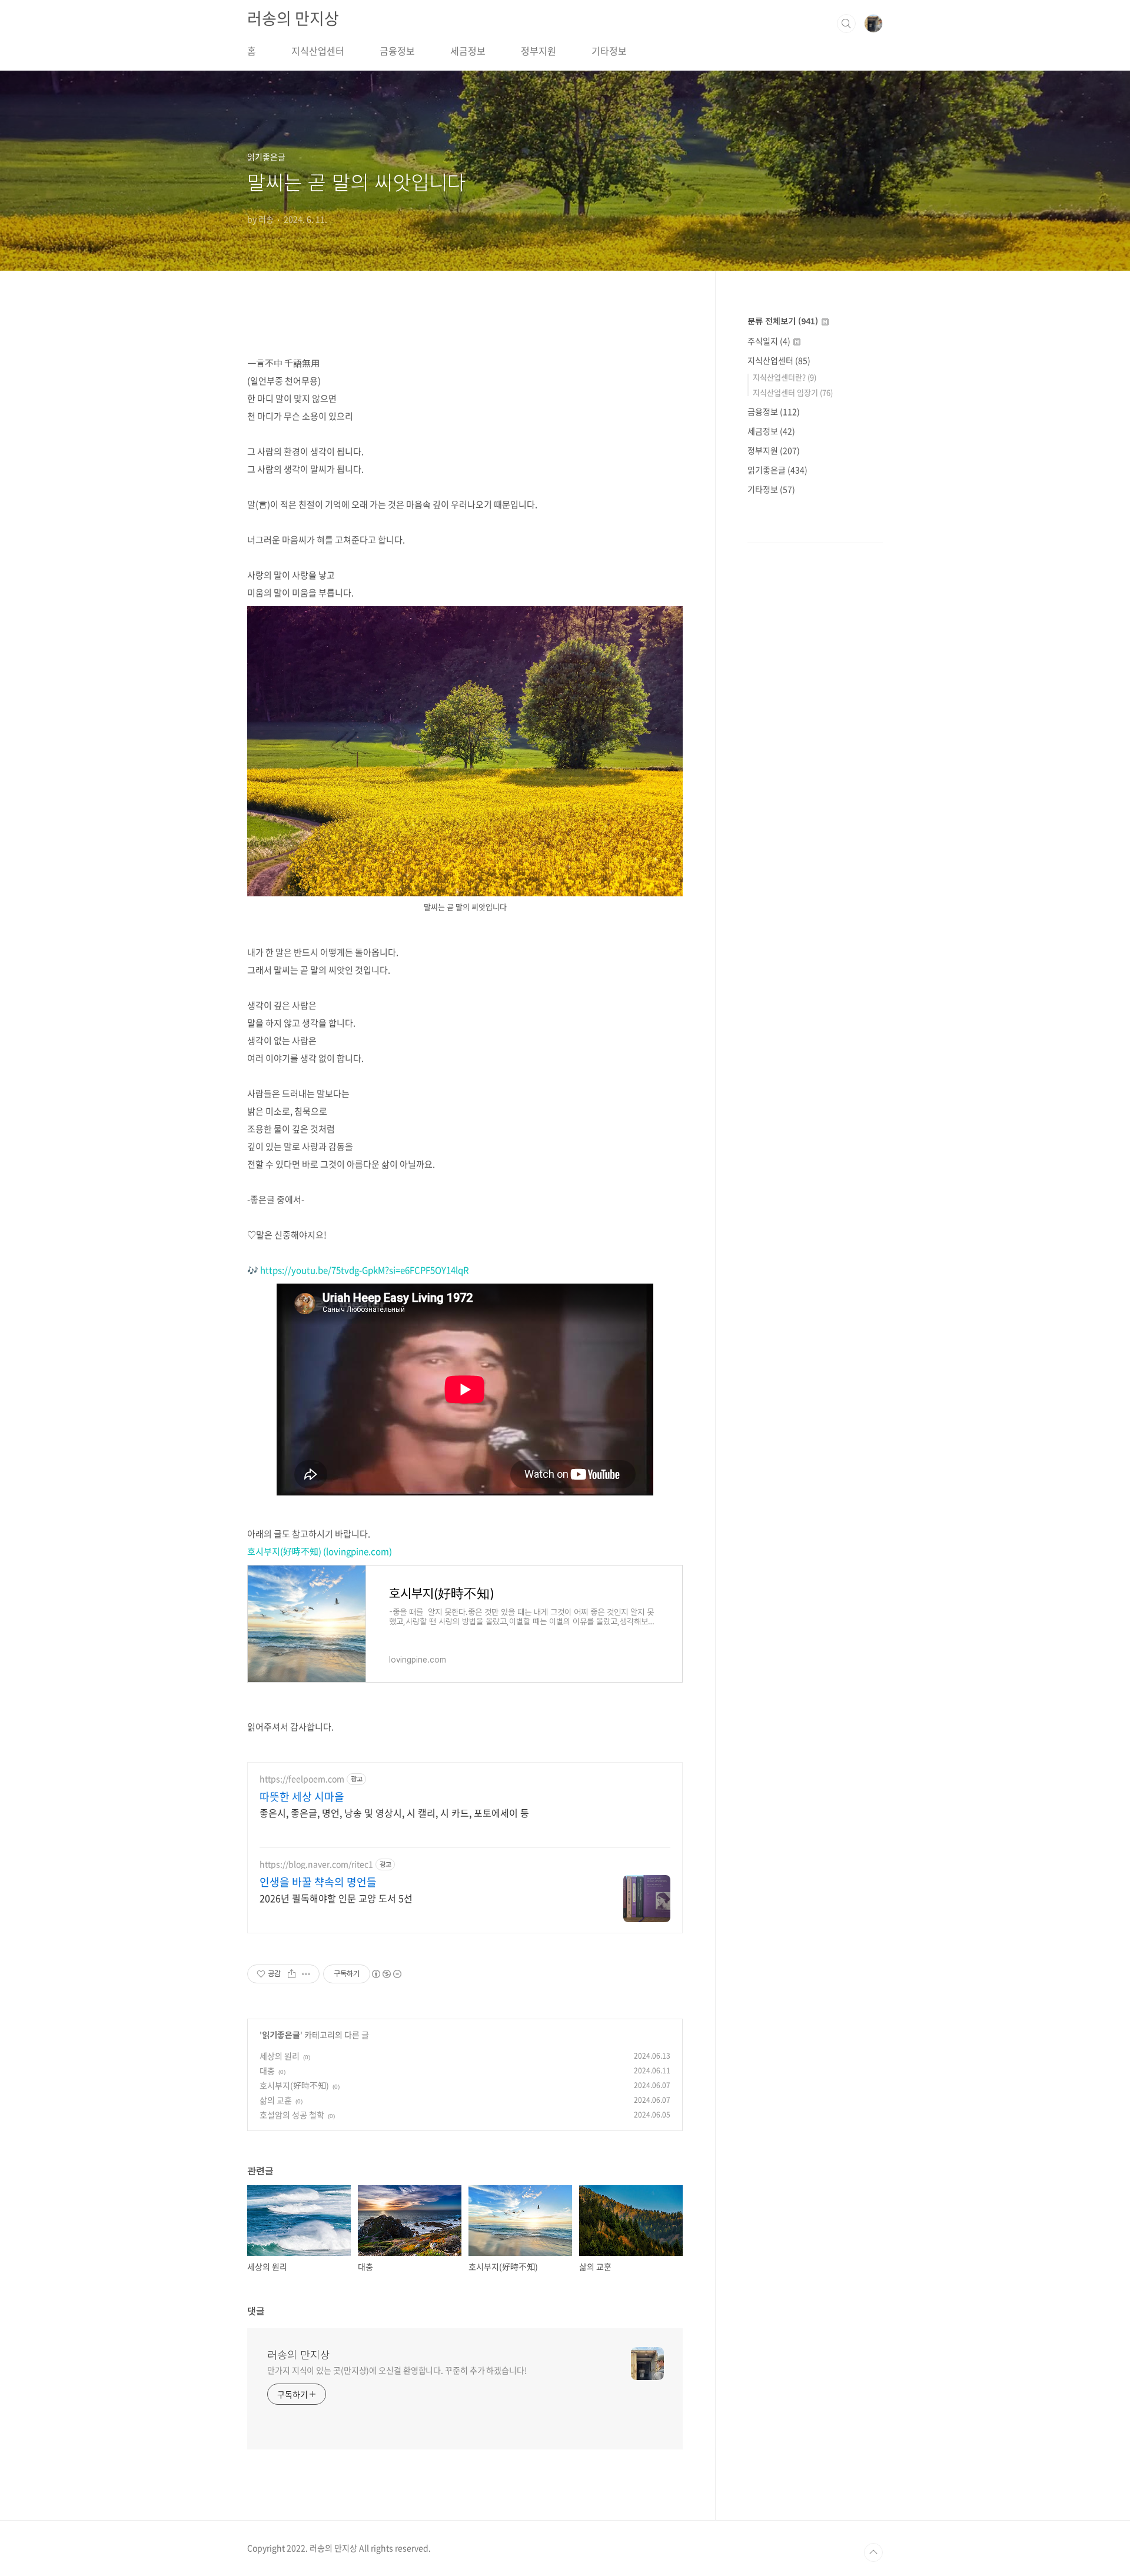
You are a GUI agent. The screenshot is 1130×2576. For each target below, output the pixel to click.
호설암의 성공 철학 (292, 2115)
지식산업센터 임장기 (793, 392)
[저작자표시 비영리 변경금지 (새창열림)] (386, 1974)
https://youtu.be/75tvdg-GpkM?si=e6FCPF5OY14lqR (365, 1270)
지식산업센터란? (785, 377)
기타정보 (609, 51)
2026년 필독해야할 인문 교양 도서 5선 (336, 1898)
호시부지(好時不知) (294, 2085)
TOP (873, 2552)
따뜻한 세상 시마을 (302, 1797)
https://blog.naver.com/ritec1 (316, 1864)
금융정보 (397, 51)
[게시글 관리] (306, 1974)
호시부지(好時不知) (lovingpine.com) (320, 1551)
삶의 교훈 (276, 2100)
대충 (267, 2070)
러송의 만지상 (293, 18)
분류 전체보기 (783, 321)
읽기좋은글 (281, 2035)
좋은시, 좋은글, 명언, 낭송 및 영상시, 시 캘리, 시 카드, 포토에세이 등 (394, 1812)
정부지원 (539, 51)
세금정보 (468, 51)
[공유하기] (292, 1974)
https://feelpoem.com (302, 1779)
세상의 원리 (280, 2056)
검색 (846, 24)
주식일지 (769, 341)
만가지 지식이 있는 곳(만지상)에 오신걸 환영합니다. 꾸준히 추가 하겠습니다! (397, 2370)
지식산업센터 (318, 51)
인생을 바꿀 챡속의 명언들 (318, 1882)
